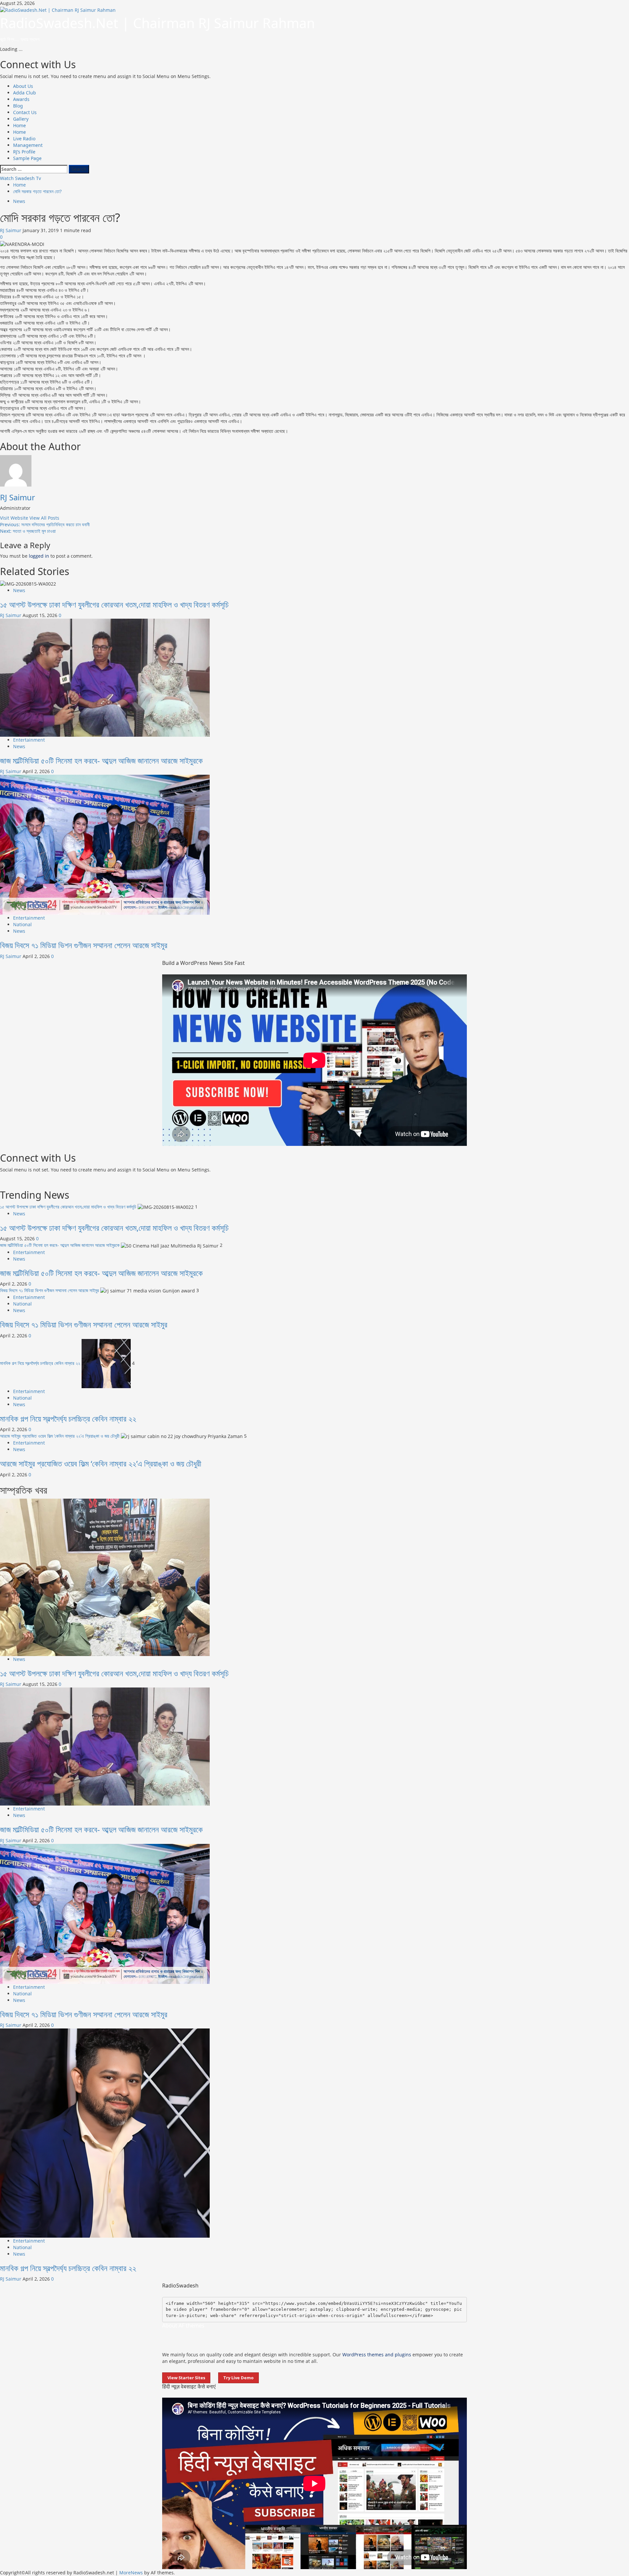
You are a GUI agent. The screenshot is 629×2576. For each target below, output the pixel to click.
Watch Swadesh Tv (20, 178)
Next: (28, 531)
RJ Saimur (11, 230)
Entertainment (29, 740)
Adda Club (25, 93)
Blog (18, 106)
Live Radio (24, 139)
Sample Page (27, 158)
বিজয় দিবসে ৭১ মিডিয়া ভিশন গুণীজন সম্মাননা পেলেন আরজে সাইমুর (84, 945)
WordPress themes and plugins (377, 2355)
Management (28, 145)
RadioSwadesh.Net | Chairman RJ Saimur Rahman (157, 23)
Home (19, 125)
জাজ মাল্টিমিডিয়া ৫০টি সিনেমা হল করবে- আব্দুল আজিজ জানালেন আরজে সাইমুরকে (101, 760)
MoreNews (131, 2573)
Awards (21, 99)
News (19, 201)
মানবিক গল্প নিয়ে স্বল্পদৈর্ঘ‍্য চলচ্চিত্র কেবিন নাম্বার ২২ (40, 1363)
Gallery (21, 119)
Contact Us (25, 112)
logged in (39, 556)
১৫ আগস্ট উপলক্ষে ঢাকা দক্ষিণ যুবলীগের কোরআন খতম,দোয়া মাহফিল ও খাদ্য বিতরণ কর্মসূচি (114, 604)
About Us (23, 86)
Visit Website (15, 518)
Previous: (45, 524)
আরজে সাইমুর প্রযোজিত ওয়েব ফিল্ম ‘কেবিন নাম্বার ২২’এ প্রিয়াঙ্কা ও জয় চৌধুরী (60, 1436)
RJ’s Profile (24, 152)
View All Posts (44, 518)
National (22, 924)
